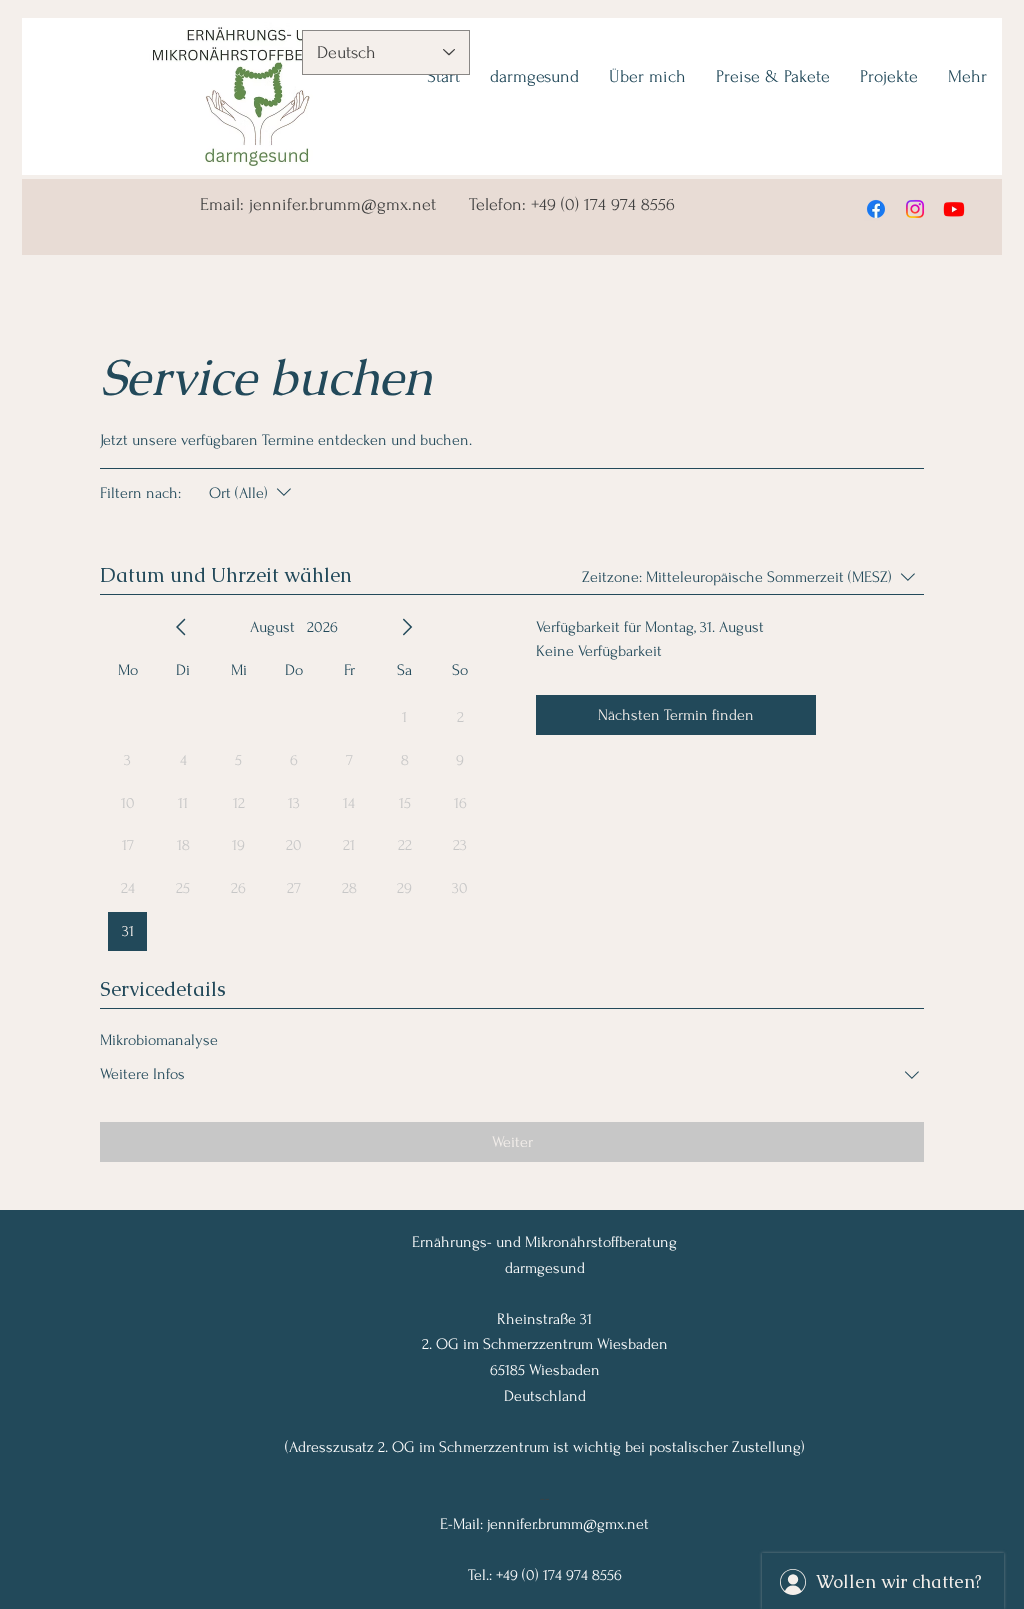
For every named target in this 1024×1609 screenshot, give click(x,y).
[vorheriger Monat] (181, 627)
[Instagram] (915, 209)
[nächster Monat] (407, 627)
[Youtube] (954, 209)
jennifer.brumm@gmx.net (342, 204)
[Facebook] (876, 209)
